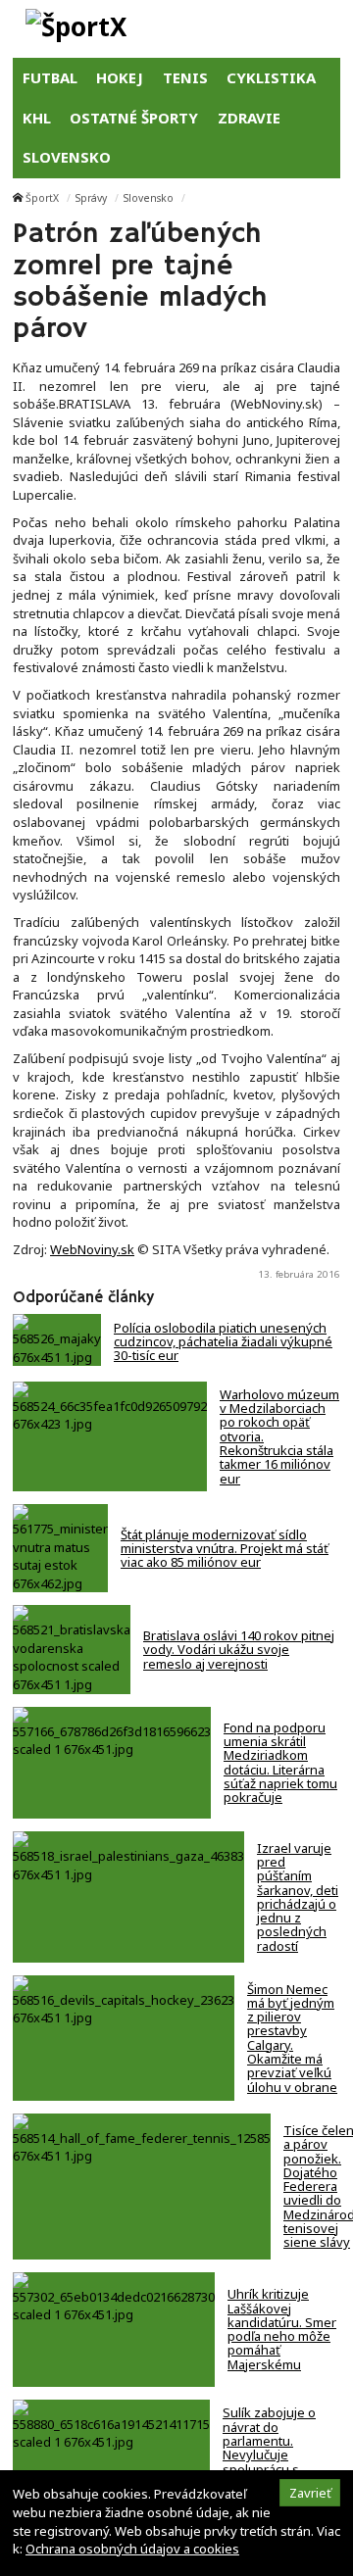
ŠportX (42, 198)
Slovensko (149, 198)
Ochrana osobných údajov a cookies (132, 2549)
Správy (91, 198)
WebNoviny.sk (92, 1249)
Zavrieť (310, 2493)
